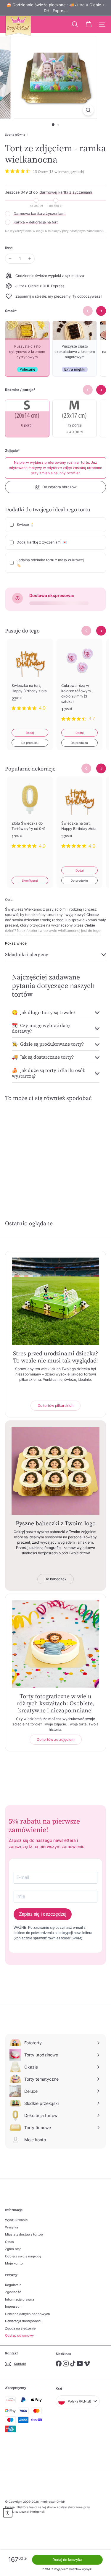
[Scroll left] (86, 631)
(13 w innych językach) (66, 172)
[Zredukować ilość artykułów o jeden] (10, 259)
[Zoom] (88, 110)
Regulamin (13, 2285)
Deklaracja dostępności (23, 2321)
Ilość (9, 248)
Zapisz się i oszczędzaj (43, 1914)
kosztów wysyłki (81, 2569)
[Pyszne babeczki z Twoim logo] (55, 1471)
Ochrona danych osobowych (28, 2314)
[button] (8, 2513)
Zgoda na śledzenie (20, 2328)
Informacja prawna (20, 2299)
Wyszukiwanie (16, 2220)
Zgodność (13, 2292)
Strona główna (15, 134)
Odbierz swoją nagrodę (23, 2256)
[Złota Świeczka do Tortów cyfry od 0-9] (30, 816)
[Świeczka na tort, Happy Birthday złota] (30, 678)
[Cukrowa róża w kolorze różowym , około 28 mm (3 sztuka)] (80, 684)
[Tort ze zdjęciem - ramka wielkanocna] (28, 1151)
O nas (9, 2242)
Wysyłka (12, 2227)
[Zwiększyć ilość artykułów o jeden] (30, 259)
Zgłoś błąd (13, 2249)
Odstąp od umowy (19, 2335)
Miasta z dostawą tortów (24, 2234)
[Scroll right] (101, 631)
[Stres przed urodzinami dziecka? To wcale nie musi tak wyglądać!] (55, 1301)
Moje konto (14, 2263)
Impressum (14, 2306)
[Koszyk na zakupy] (89, 24)
